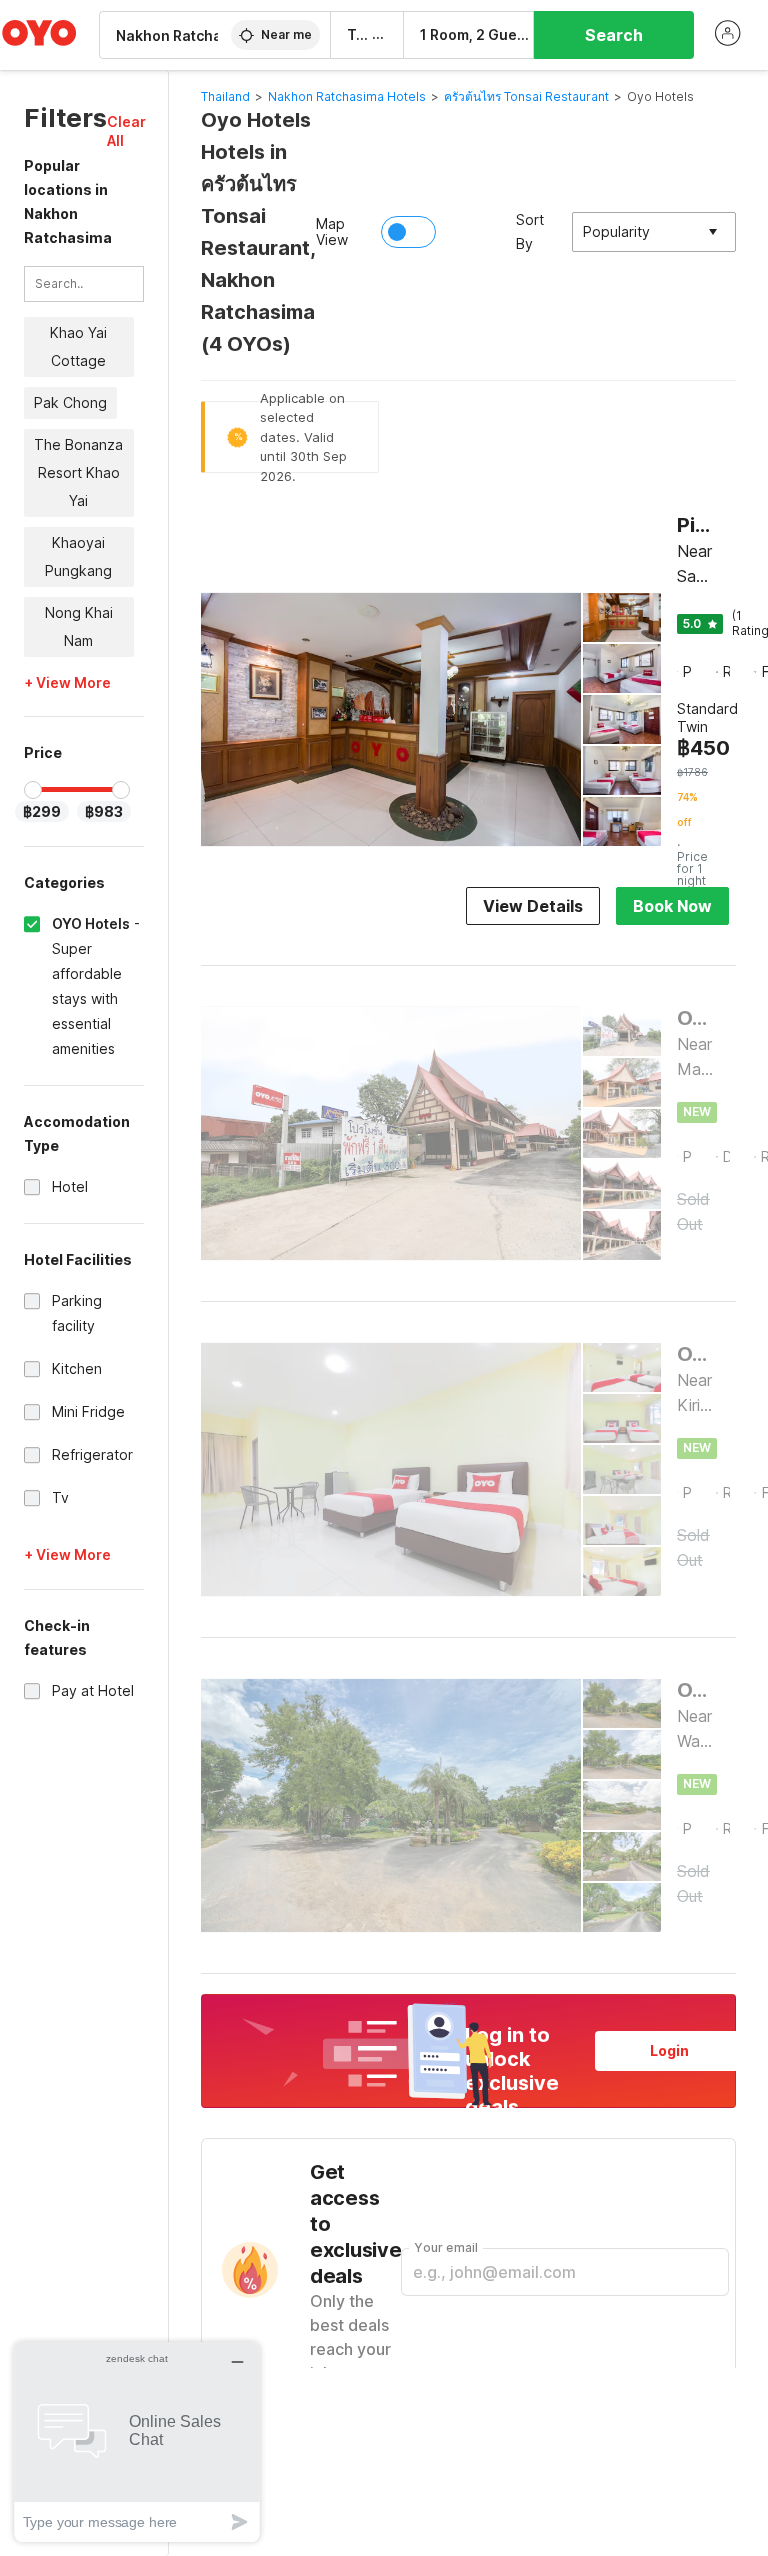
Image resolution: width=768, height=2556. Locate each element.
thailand (225, 96)
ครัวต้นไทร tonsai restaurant (526, 96)
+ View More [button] (67, 683)
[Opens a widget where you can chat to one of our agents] (137, 2441)
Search (614, 35)
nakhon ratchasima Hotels (347, 96)
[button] (126, 131)
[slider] (33, 790)
